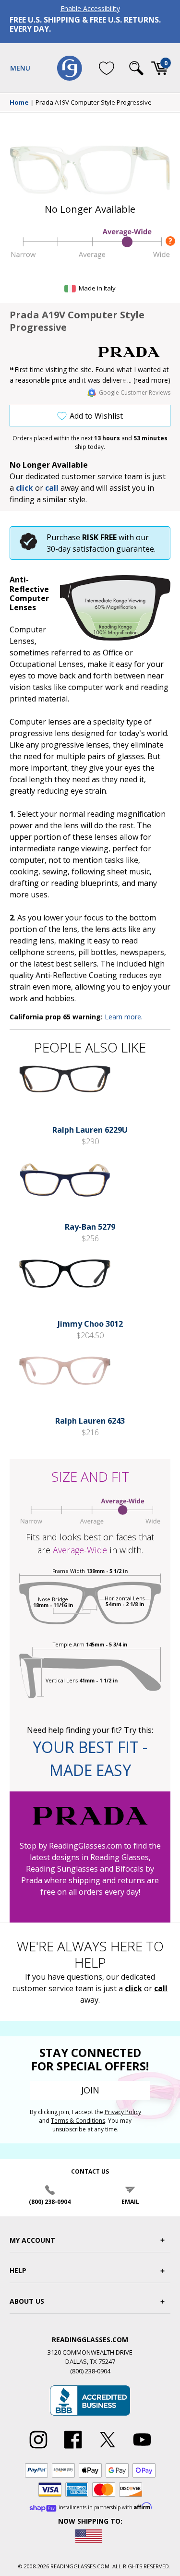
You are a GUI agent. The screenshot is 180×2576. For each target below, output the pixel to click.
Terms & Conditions (78, 2121)
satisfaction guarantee (113, 549)
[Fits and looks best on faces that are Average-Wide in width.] (90, 257)
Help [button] (18, 2270)
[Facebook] (73, 2449)
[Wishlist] (107, 68)
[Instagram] (38, 2449)
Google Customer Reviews (135, 393)
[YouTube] (142, 2449)
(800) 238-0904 (50, 2202)
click (133, 1988)
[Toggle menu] (20, 68)
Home (19, 103)
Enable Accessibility (90, 8)
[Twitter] (108, 2449)
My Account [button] (32, 2240)
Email (130, 2202)
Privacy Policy (123, 2112)
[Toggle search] (136, 68)
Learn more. (124, 1017)
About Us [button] (27, 2301)
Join (90, 2090)
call (52, 488)
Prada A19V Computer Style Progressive (94, 103)
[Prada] (134, 352)
